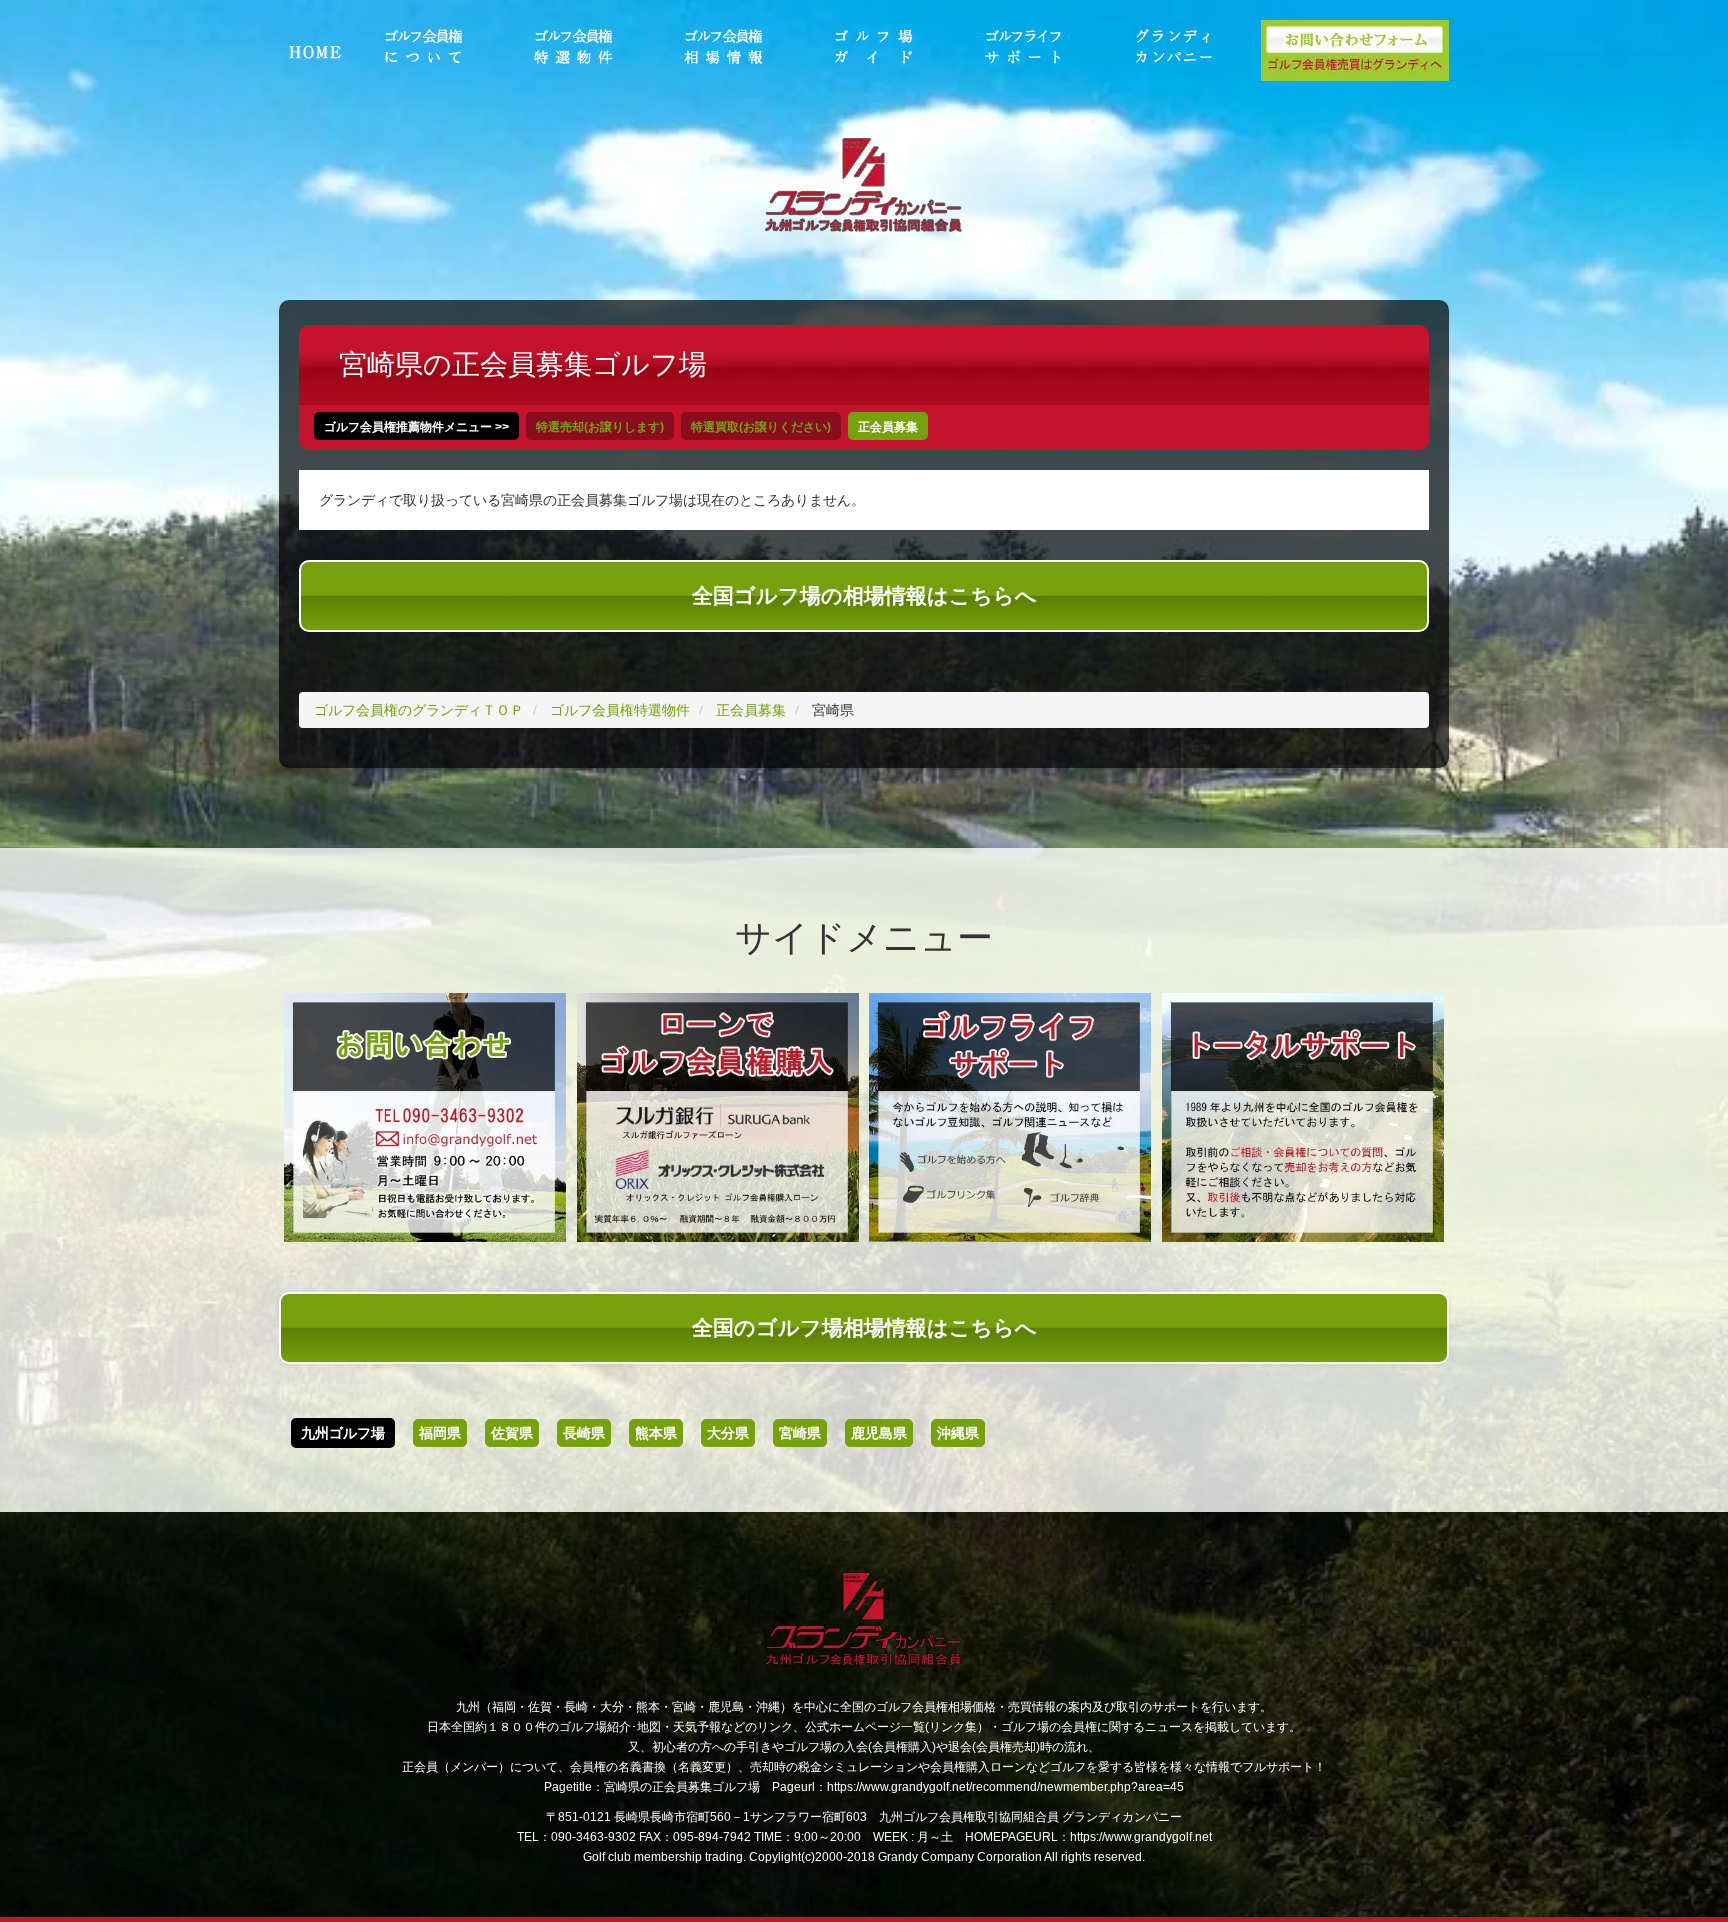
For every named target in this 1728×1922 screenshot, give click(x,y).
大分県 (728, 1433)
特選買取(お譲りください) (761, 427)
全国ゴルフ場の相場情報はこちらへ (864, 595)
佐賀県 (512, 1433)
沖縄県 (958, 1433)
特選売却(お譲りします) (600, 427)
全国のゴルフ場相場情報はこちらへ (864, 1327)
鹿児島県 (879, 1433)
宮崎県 (800, 1433)
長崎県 (584, 1433)
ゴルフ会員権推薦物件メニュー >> (416, 427)
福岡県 (440, 1433)
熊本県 (656, 1433)
